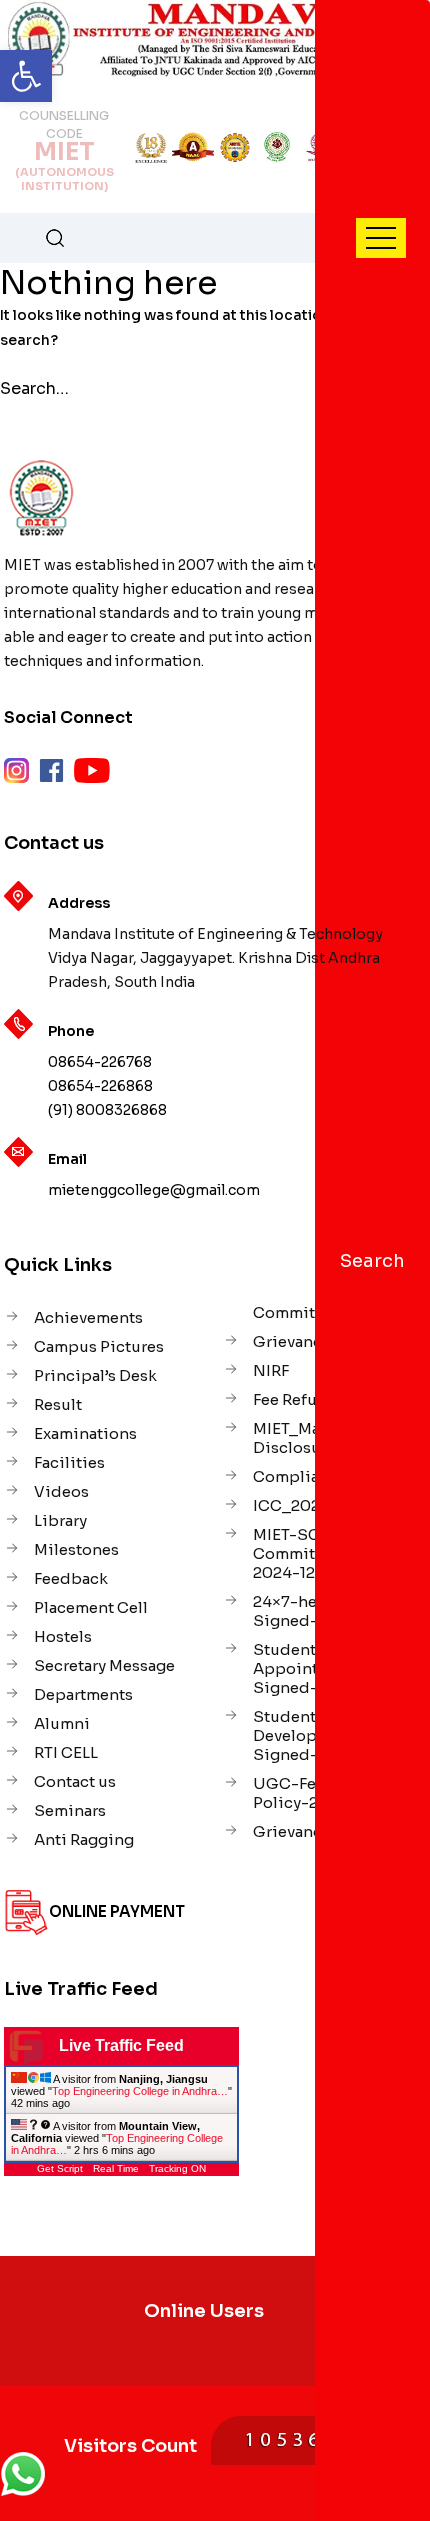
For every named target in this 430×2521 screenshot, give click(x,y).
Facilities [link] (69, 1462)
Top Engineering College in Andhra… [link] (140, 2091)
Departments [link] (83, 1694)
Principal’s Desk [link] (95, 1375)
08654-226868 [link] (100, 1086)
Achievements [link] (88, 1317)
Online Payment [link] (117, 1911)
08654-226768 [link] (100, 1062)
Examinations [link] (85, 1433)
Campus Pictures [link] (99, 1346)
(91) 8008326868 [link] (107, 1110)
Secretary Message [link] (104, 1665)
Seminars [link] (70, 1810)
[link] (26, 76)
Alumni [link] (62, 1723)
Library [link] (60, 1520)
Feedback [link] (71, 1578)
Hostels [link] (63, 1636)
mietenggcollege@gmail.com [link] (154, 1190)
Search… (34, 388)
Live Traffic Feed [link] (121, 2045)
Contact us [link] (75, 1781)
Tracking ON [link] (177, 2168)
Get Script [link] (60, 2168)
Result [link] (58, 1404)
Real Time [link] (116, 2168)
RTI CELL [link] (66, 1752)
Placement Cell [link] (91, 1607)
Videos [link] (61, 1491)
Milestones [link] (76, 1549)
